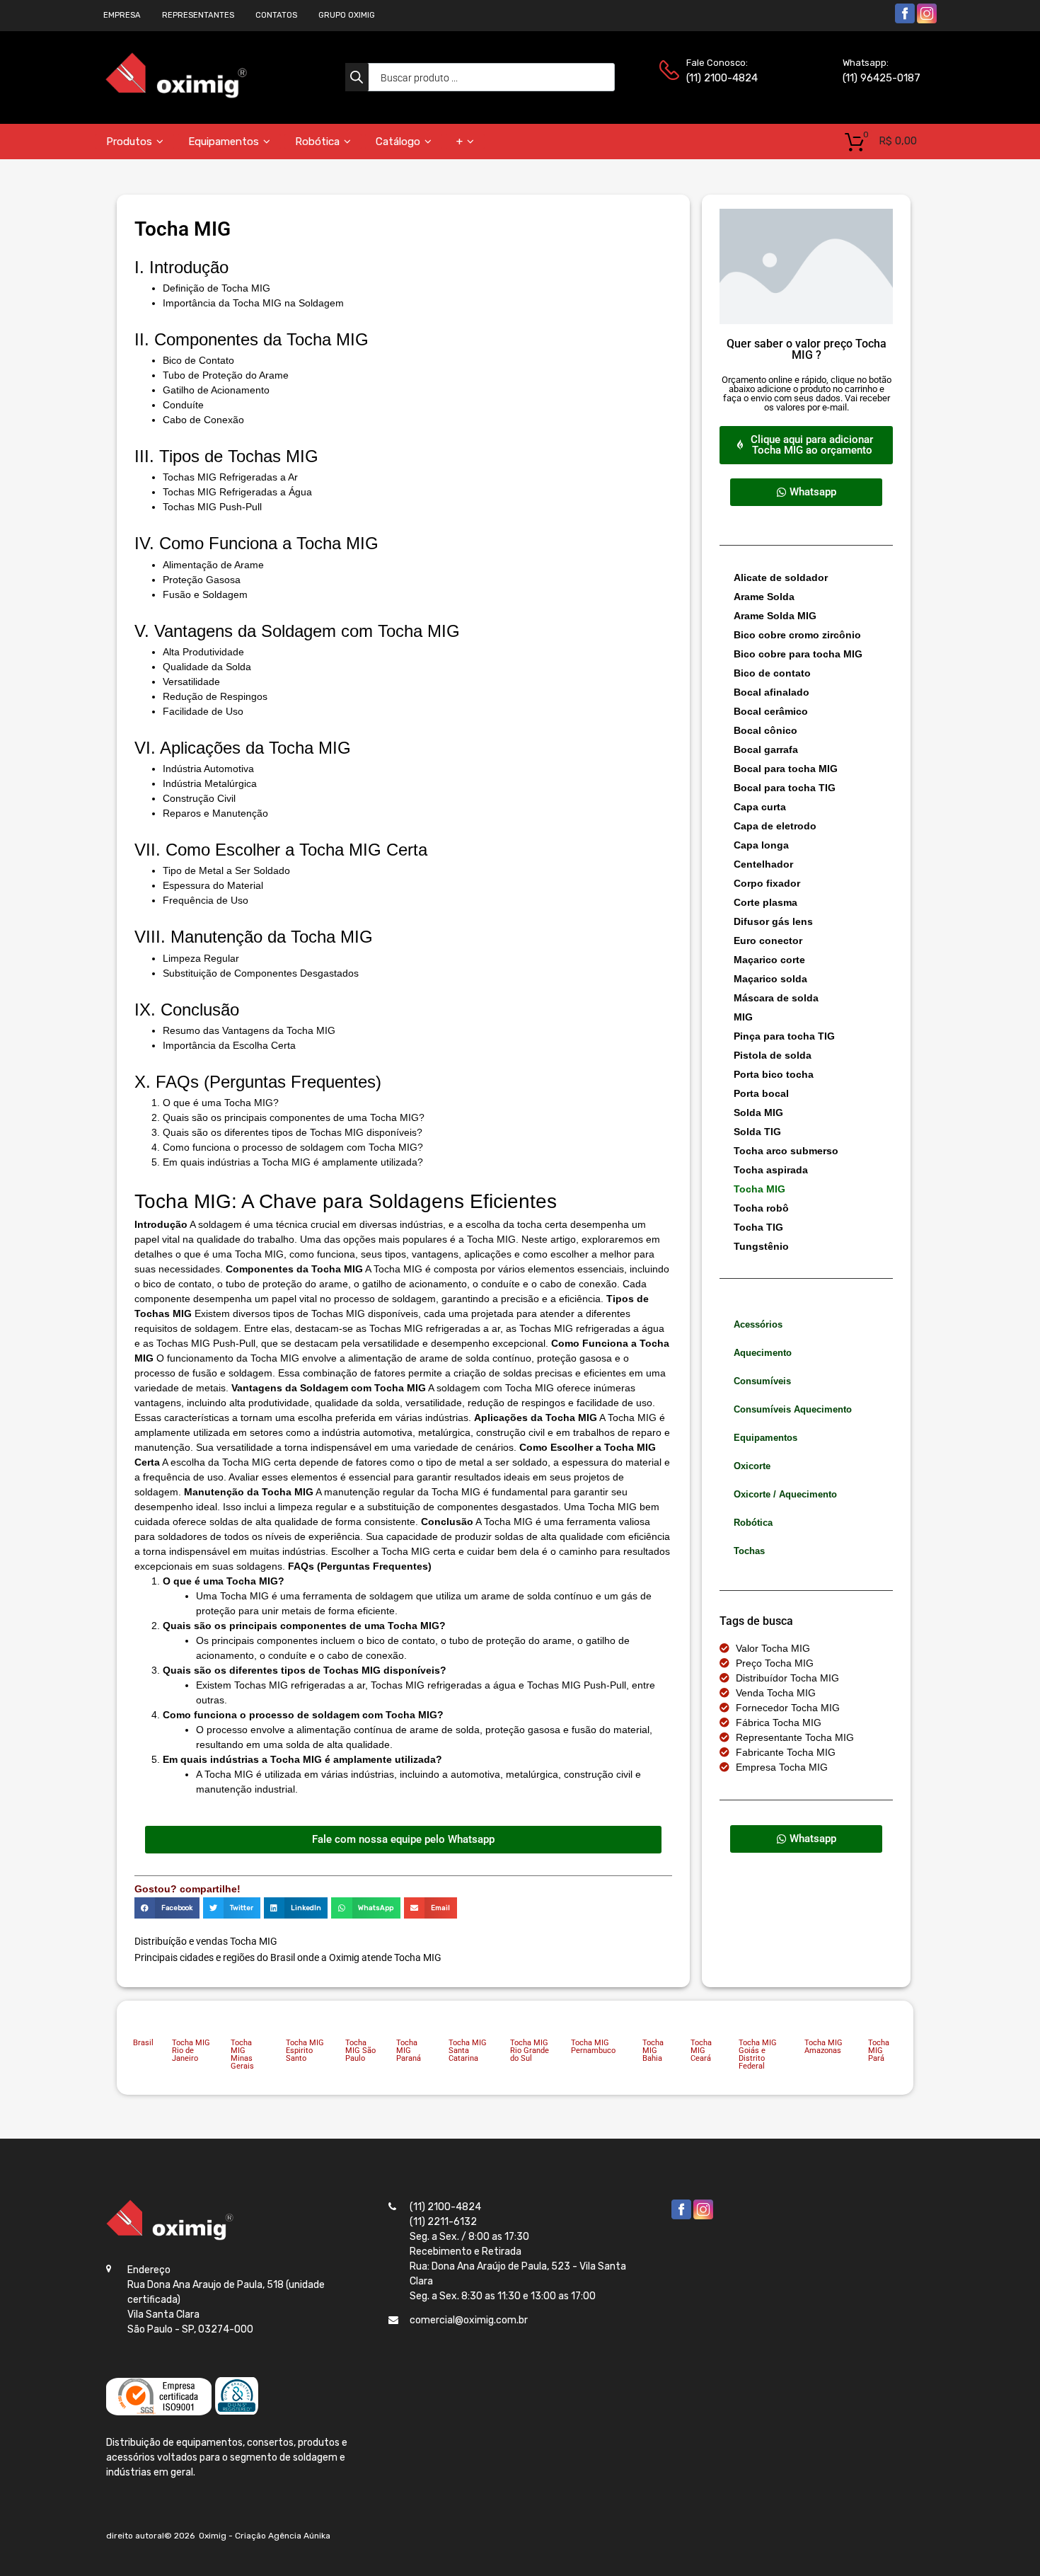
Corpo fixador (767, 883)
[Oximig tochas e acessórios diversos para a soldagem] (176, 95)
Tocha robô (761, 1208)
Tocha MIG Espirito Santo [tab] (305, 2051)
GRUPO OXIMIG (347, 15)
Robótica (317, 142)
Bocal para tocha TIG (785, 788)
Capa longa (761, 845)
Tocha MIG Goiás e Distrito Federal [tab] (758, 2054)
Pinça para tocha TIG (784, 1036)
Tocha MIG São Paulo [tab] (360, 2051)
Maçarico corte (769, 960)
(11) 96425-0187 (877, 78)
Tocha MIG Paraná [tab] (409, 2051)
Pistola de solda (773, 1055)
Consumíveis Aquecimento (793, 1409)
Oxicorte (752, 1466)
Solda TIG (757, 1132)
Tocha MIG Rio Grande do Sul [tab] (530, 2051)
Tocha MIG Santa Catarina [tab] (468, 2051)
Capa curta (760, 807)
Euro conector (768, 941)
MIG (743, 1017)
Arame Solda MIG (775, 616)
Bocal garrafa (766, 749)
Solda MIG (758, 1112)
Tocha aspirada (771, 1170)
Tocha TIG (758, 1227)
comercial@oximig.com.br (469, 2320)
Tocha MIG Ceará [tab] (701, 2051)
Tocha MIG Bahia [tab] (653, 2051)
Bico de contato (772, 673)
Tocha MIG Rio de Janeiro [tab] (191, 2051)
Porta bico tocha (774, 1074)
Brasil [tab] (143, 2043)
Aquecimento (763, 1353)
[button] (167, 1908)
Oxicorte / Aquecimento (785, 1494)
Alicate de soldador (781, 577)
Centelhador (763, 864)
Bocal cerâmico (771, 711)
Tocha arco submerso (786, 1151)
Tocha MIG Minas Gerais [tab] (242, 2054)
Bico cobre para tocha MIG (798, 654)
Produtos (129, 142)
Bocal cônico (765, 730)
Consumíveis (762, 1381)
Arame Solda (764, 597)
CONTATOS (276, 15)
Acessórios (758, 1324)
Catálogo (398, 142)
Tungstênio (761, 1246)
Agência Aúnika (299, 2536)
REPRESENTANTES (198, 15)
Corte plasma (765, 902)
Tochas (749, 1551)
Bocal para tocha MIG (786, 769)
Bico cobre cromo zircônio (797, 635)
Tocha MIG (759, 1189)
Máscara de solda (776, 998)
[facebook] (905, 21)
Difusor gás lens (773, 921)
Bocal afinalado (772, 692)
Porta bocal (761, 1093)
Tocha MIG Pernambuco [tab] (593, 2047)
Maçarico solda (770, 979)
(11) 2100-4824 (721, 78)
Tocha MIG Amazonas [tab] (824, 2047)
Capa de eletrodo (775, 826)
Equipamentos (224, 142)
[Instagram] (927, 21)
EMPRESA (122, 15)
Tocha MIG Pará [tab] (879, 2051)
